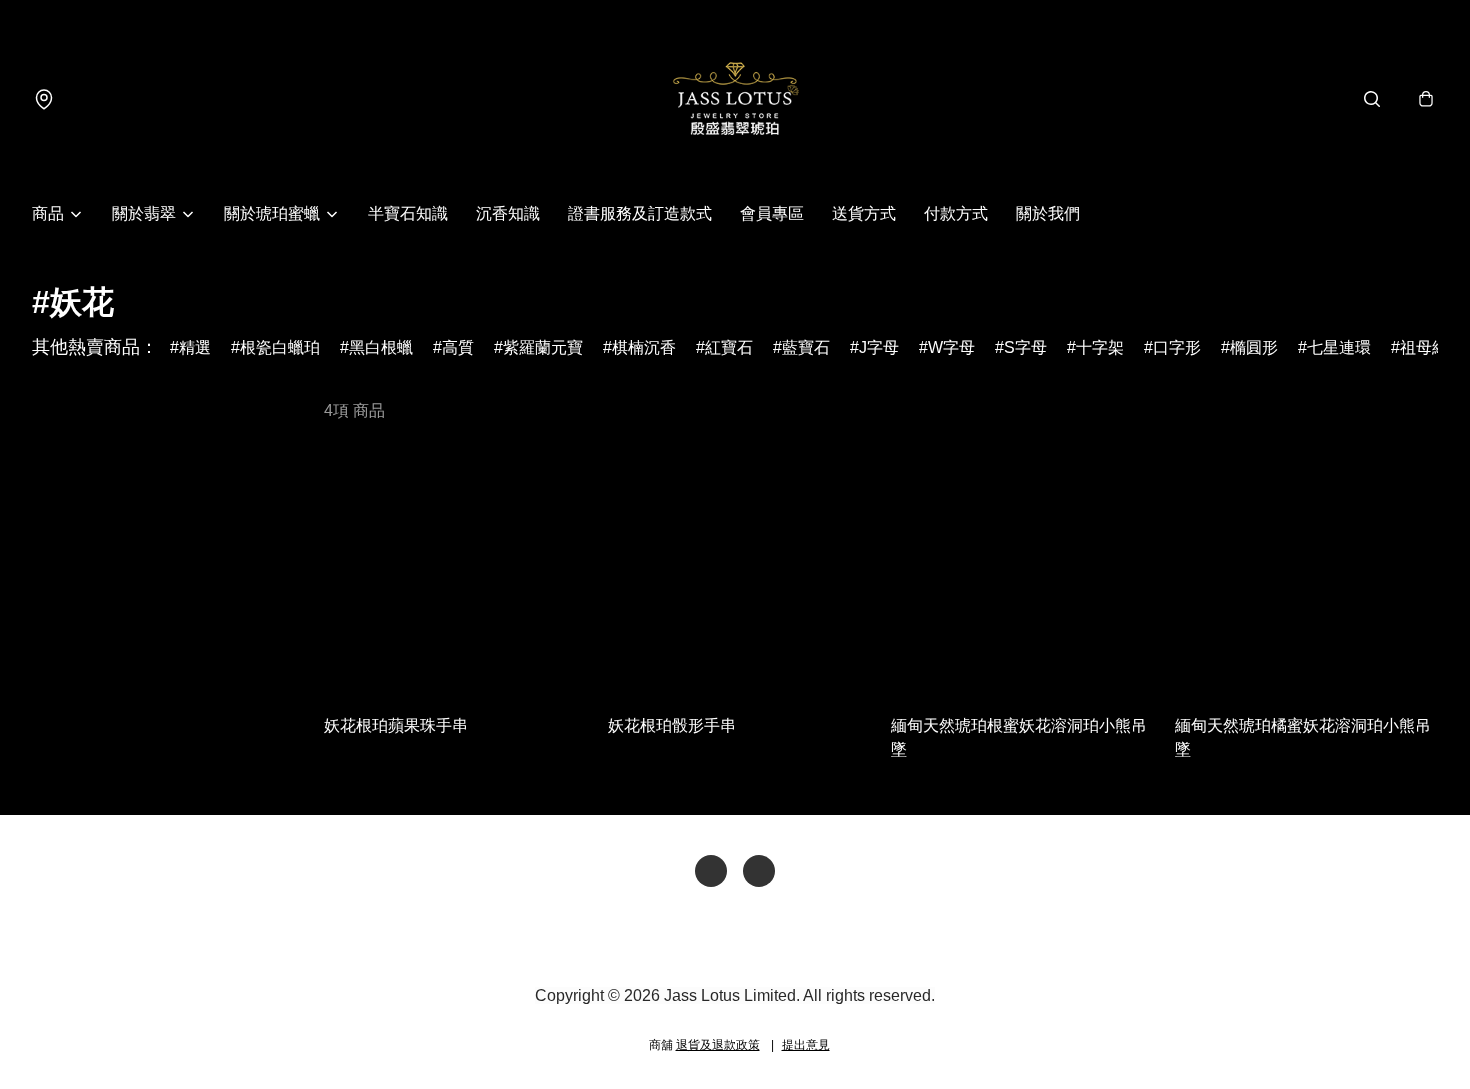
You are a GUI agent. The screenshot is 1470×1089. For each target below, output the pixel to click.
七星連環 (1339, 347)
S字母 (1025, 347)
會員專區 (772, 213)
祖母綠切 (1432, 347)
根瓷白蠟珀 (280, 347)
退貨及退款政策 (718, 1045)
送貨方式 (864, 213)
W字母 (951, 347)
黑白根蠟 (381, 347)
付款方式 (956, 213)
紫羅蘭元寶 (543, 347)
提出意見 (806, 1045)
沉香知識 (508, 213)
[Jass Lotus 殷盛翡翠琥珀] (735, 99)
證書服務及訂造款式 (640, 213)
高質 (458, 347)
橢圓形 (1254, 347)
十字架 (1100, 347)
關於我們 (1048, 213)
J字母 (879, 347)
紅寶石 (729, 347)
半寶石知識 (408, 213)
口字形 (1177, 347)
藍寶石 (806, 347)
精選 (195, 347)
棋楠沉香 (644, 347)
